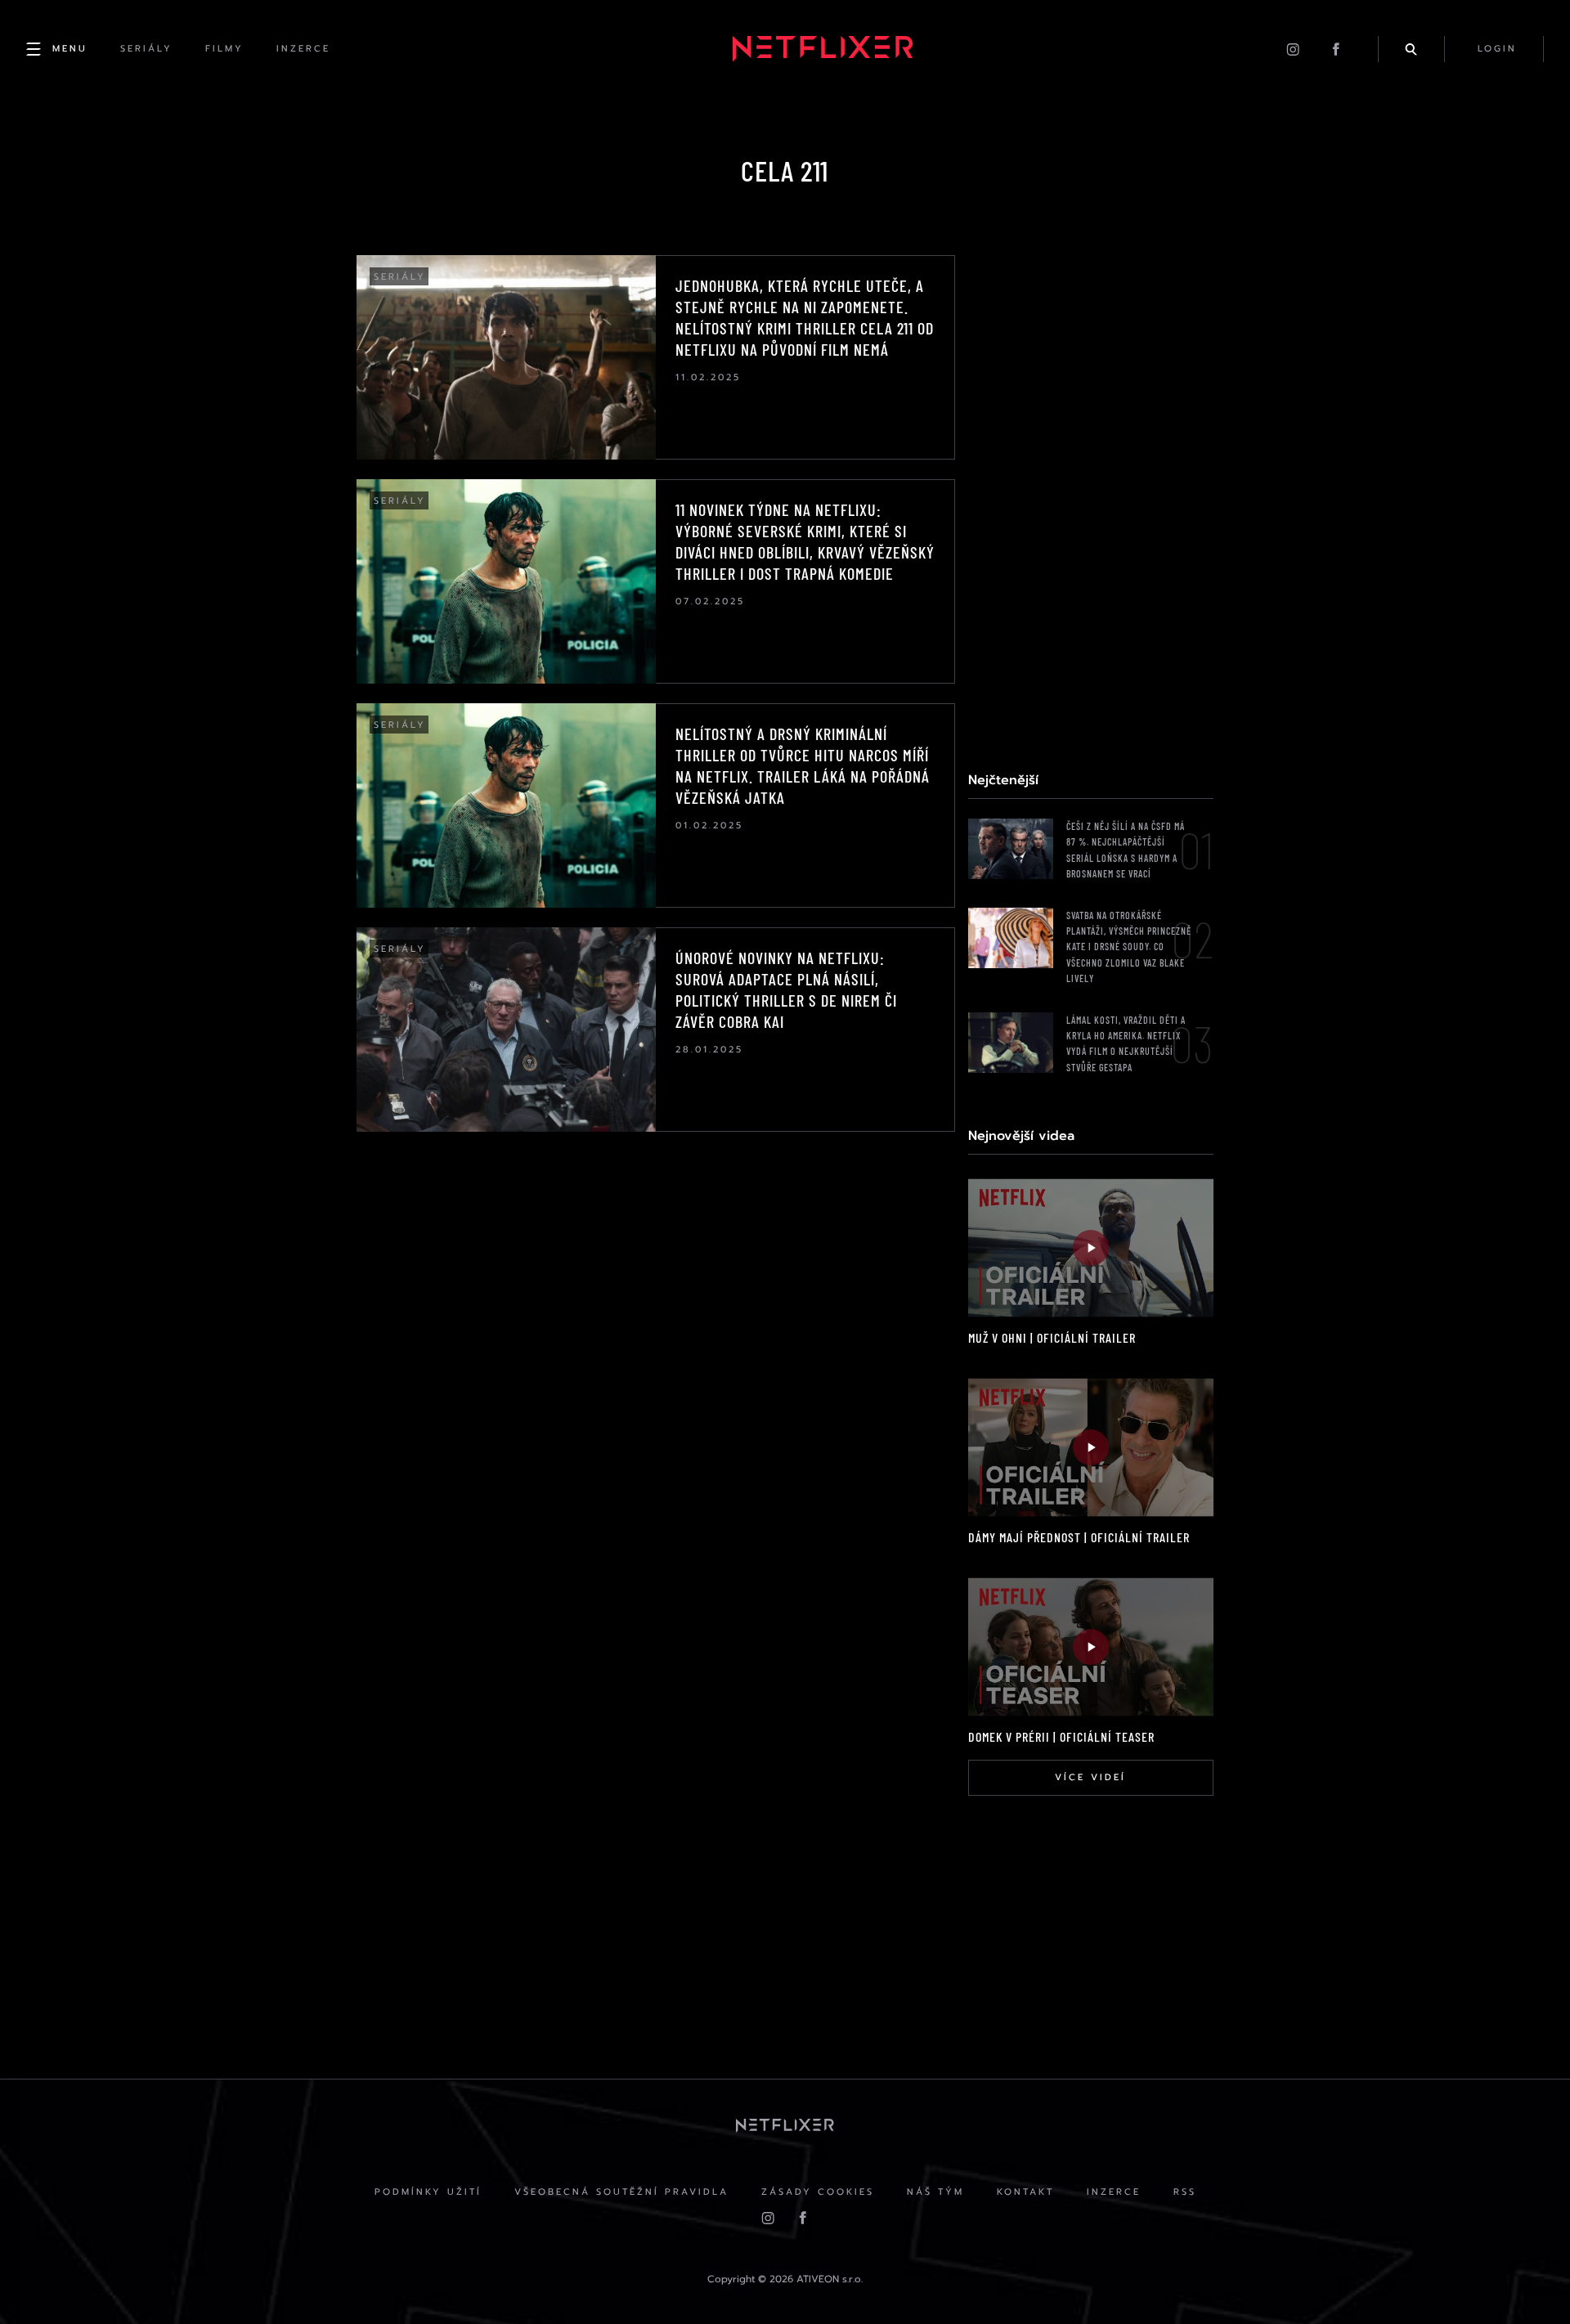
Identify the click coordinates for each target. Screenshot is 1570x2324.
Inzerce (1114, 2192)
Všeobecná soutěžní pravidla (621, 2192)
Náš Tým (935, 2192)
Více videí (1090, 1777)
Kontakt (1025, 2192)
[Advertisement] (1091, 500)
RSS (1185, 2192)
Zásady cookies (818, 2192)
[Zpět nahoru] (1526, 2280)
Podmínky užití (428, 2192)
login (1497, 49)
